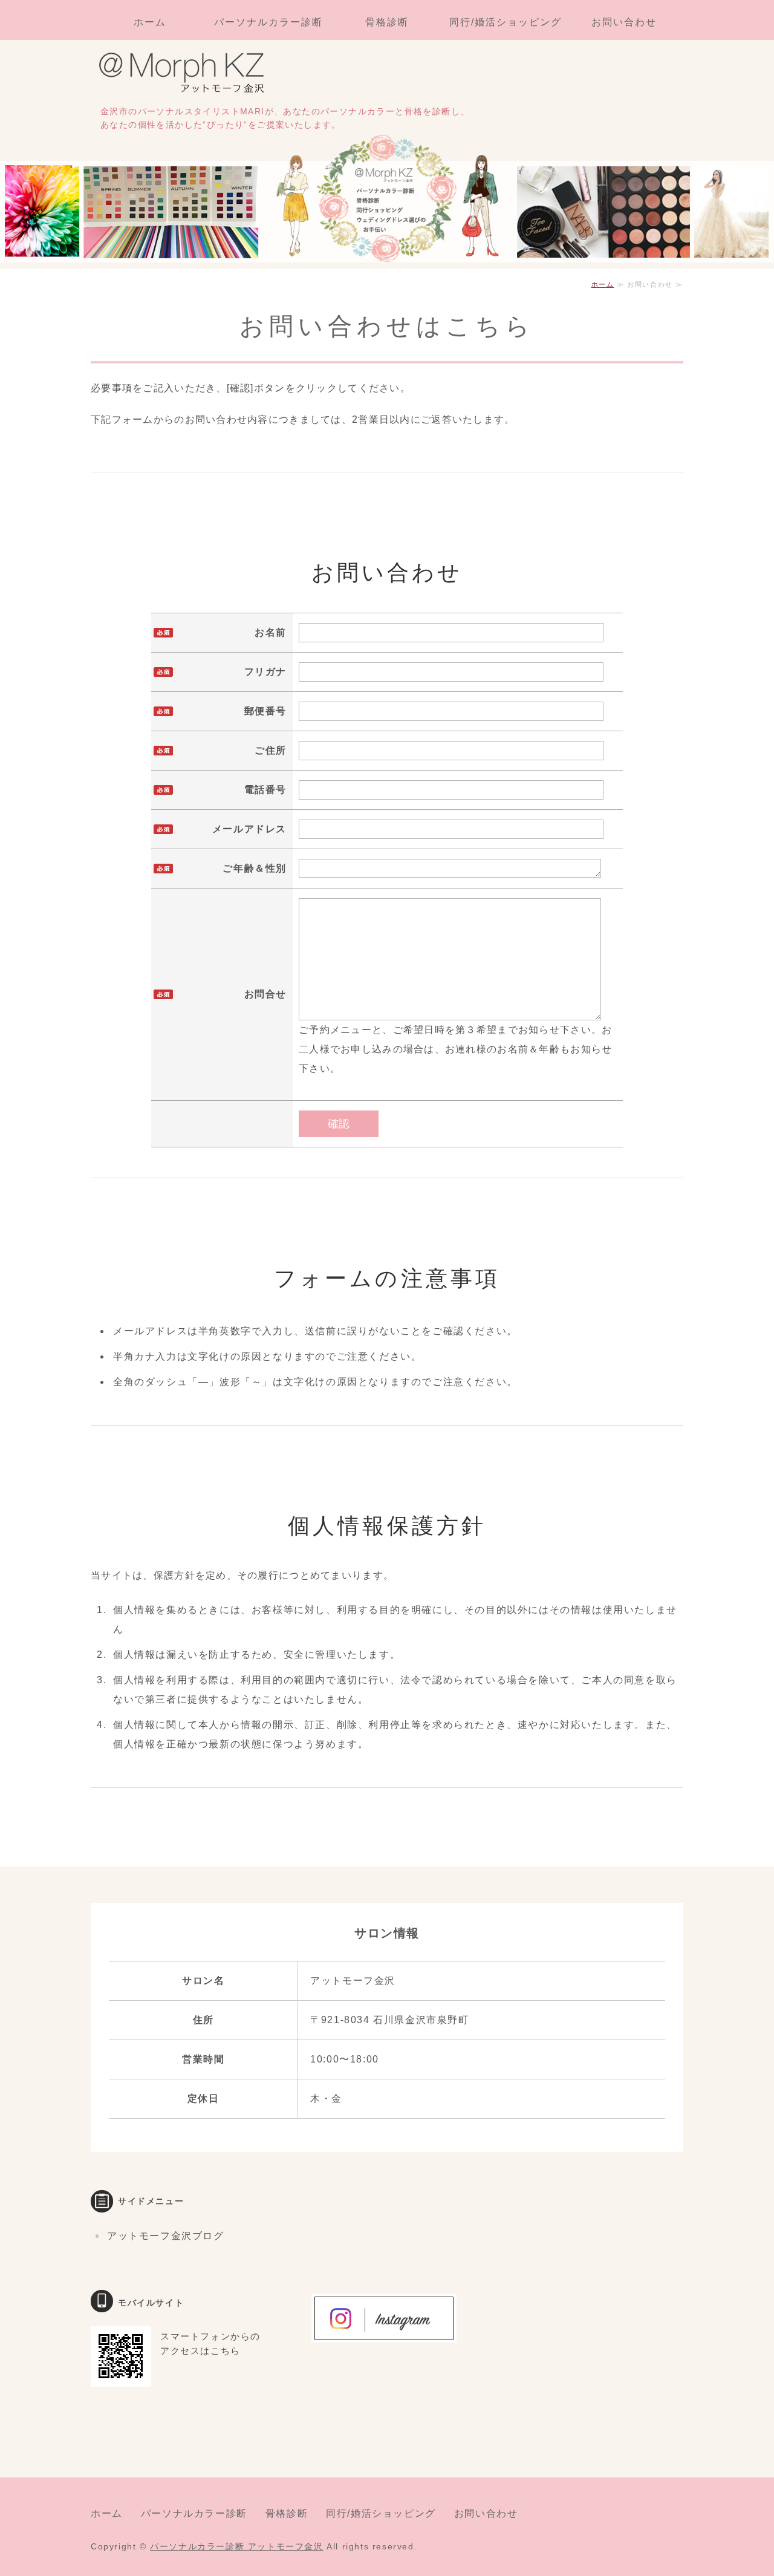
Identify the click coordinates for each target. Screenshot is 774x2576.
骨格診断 (387, 22)
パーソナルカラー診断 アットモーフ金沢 (236, 2546)
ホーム (150, 22)
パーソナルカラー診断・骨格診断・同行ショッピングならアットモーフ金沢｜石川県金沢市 (187, 74)
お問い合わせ (624, 22)
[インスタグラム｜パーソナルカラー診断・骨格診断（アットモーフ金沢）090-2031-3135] (384, 2333)
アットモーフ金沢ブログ (166, 2236)
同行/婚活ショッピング (505, 22)
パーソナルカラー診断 (268, 22)
